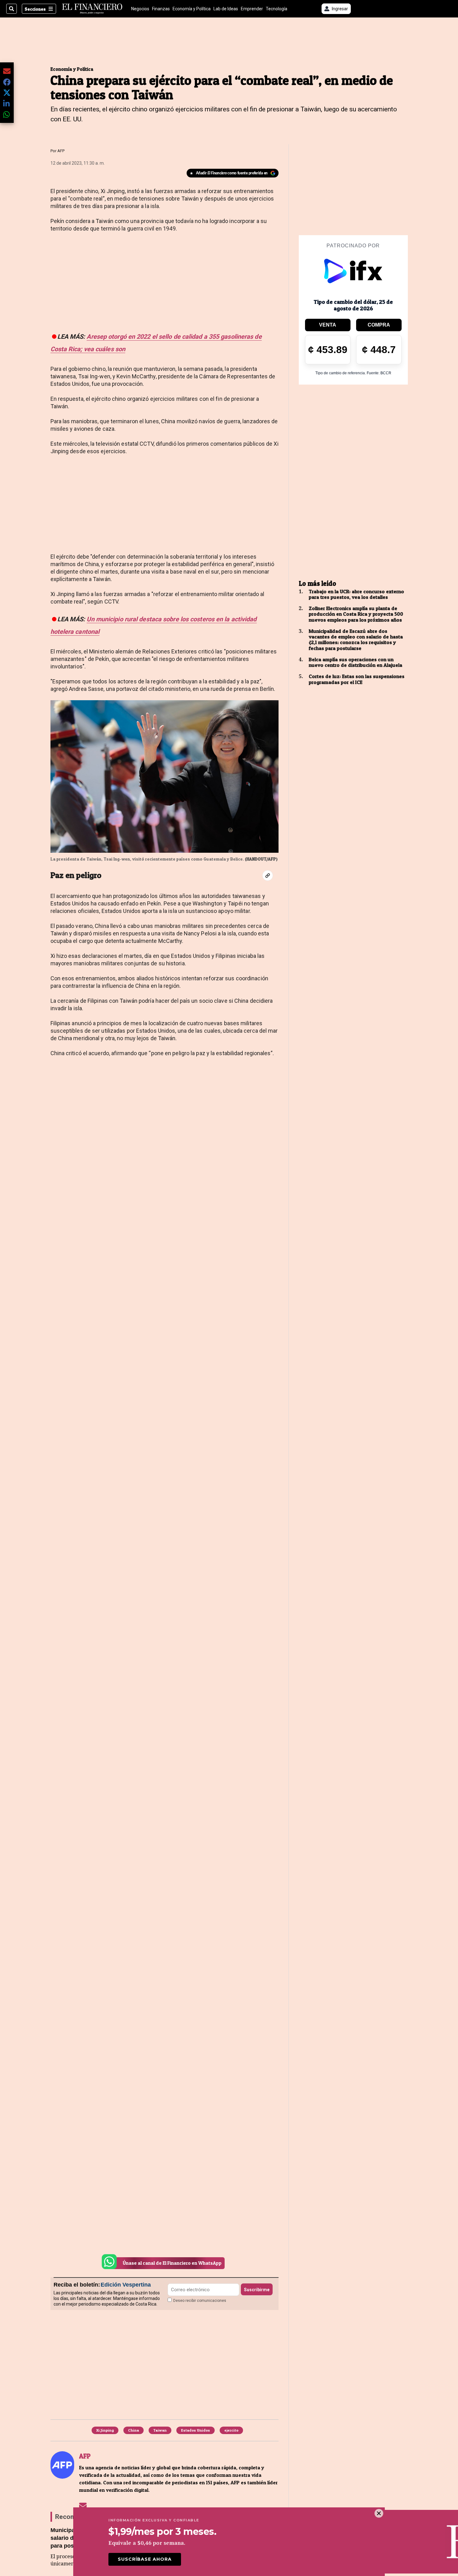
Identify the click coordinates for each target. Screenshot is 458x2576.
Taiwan (160, 2430)
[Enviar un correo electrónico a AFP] (83, 2505)
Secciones (35, 9)
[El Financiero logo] (92, 9)
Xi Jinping (105, 2430)
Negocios (140, 9)
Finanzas (161, 9)
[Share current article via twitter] (7, 93)
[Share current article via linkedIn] (7, 103)
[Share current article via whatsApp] (7, 114)
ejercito (231, 2430)
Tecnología (277, 9)
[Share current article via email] (7, 71)
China (134, 2430)
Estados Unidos (196, 2430)
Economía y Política (192, 9)
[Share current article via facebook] (7, 82)
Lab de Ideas (226, 9)
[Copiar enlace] (268, 876)
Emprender (252, 9)
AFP (61, 151)
